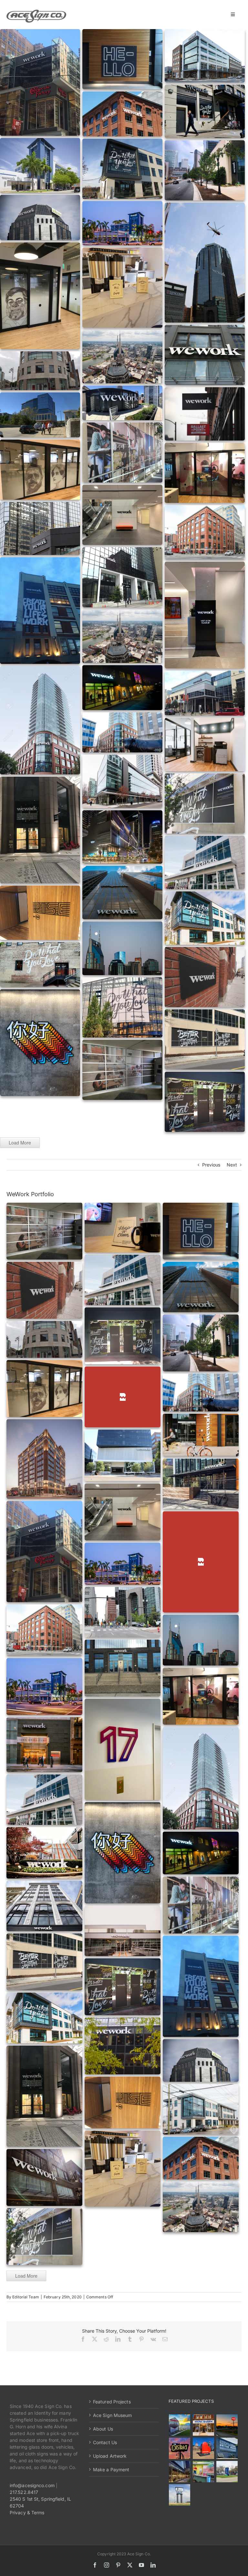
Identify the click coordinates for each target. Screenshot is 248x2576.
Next (232, 1165)
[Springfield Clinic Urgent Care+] (227, 2472)
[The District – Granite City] (180, 2448)
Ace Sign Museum (113, 2415)
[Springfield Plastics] (180, 2495)
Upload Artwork (110, 2456)
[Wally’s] (227, 2425)
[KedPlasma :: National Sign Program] (227, 2448)
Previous (211, 1165)
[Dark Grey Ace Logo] (36, 12)
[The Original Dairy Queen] (203, 2425)
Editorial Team (26, 2297)
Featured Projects (112, 2402)
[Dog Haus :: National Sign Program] (180, 2472)
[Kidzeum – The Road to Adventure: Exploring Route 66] (203, 2472)
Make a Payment (111, 2470)
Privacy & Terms (27, 2512)
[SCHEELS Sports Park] (180, 2425)
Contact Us (105, 2442)
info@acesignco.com (32, 2485)
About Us (103, 2429)
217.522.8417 (24, 2492)
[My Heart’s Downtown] (203, 2448)
